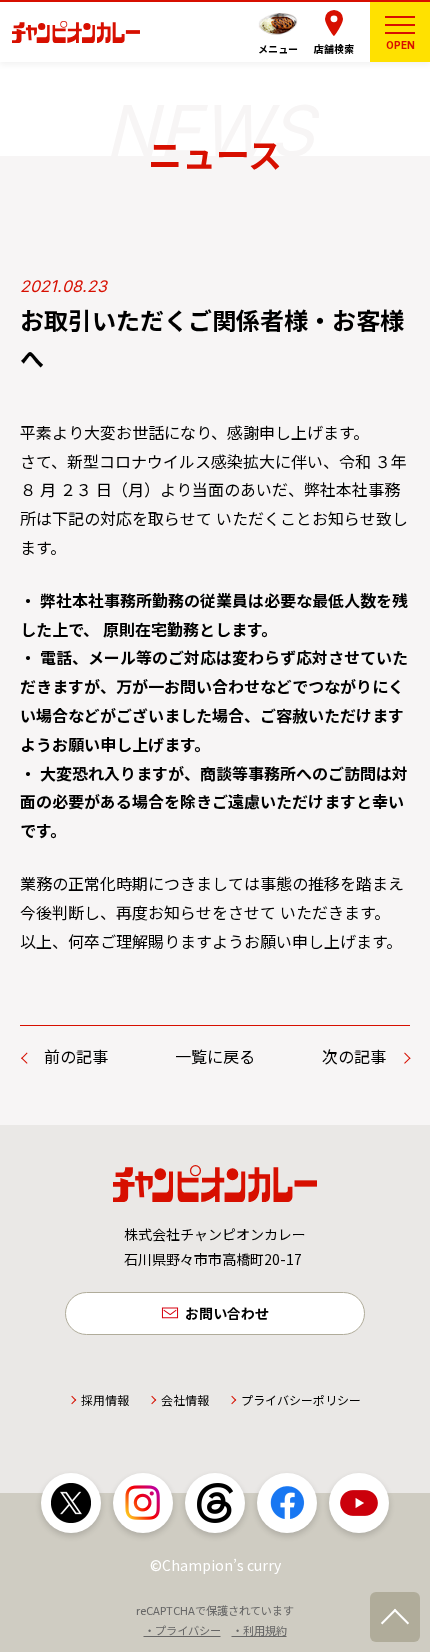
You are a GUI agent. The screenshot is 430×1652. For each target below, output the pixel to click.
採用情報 (105, 1399)
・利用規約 (259, 1630)
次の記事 (354, 1056)
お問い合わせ (227, 1313)
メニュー (278, 48)
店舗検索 (334, 48)
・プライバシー (182, 1630)
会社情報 (185, 1399)
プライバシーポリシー (301, 1399)
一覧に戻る (215, 1056)
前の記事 (76, 1056)
